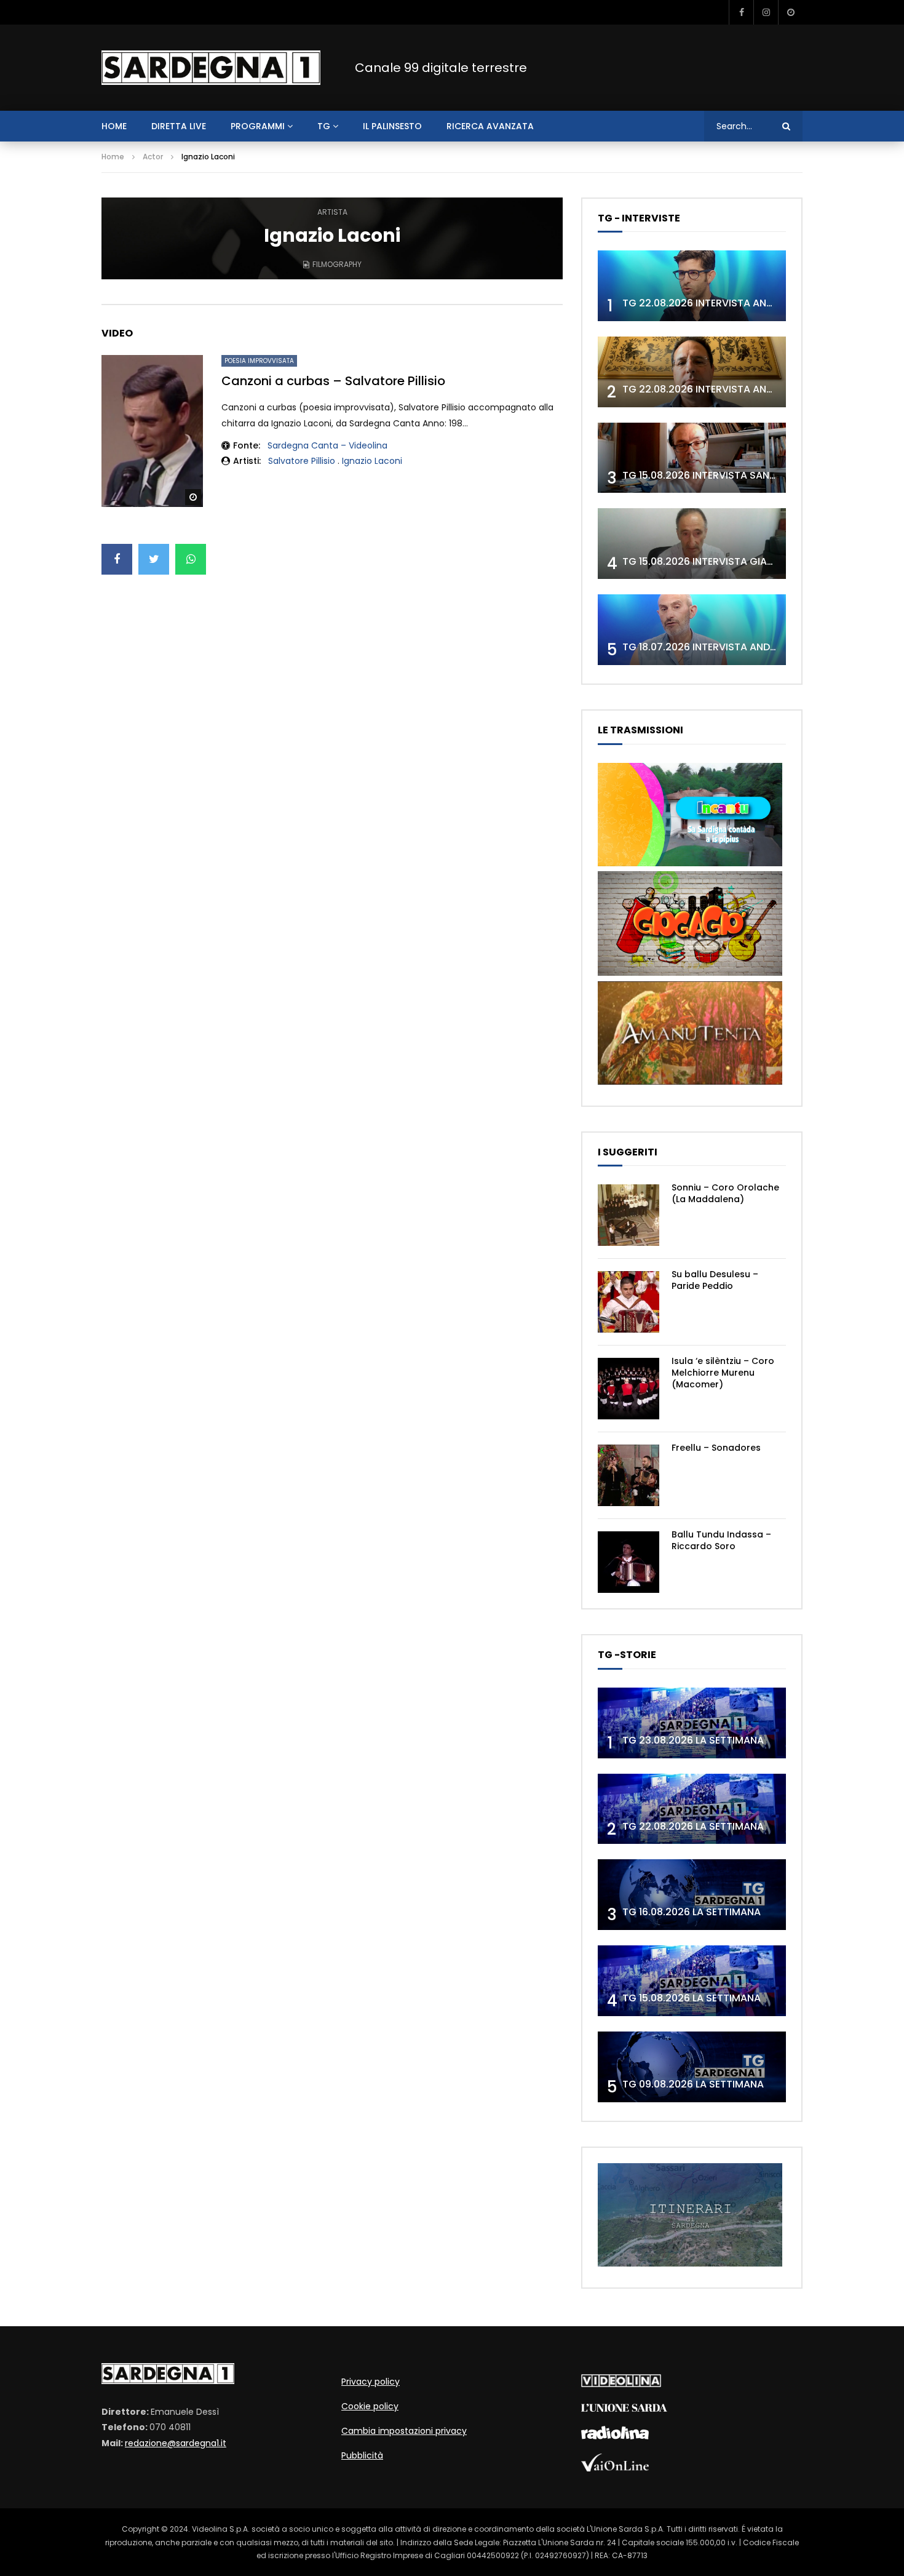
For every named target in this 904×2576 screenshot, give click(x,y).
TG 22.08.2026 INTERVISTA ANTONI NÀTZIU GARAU (743, 389)
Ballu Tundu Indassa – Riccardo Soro (721, 1540)
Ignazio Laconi (372, 461)
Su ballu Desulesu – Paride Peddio (715, 1280)
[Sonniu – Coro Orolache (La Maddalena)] (628, 1215)
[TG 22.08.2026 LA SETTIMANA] (692, 1809)
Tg (324, 126)
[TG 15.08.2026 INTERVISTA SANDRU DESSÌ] (692, 458)
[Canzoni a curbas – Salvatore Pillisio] (152, 431)
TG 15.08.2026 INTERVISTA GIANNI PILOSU (720, 561)
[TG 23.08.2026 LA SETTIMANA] (692, 1723)
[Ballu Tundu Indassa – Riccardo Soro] (628, 1562)
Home (113, 157)
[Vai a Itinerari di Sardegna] (690, 2263)
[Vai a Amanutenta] (690, 1082)
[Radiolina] (615, 2436)
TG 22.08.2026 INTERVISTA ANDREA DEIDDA (725, 303)
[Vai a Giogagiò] (690, 973)
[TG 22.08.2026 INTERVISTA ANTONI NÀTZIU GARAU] (692, 372)
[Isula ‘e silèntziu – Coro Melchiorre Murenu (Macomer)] (628, 1389)
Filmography (337, 264)
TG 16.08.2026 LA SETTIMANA (692, 1912)
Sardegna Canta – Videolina (327, 445)
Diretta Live (179, 126)
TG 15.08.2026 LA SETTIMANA (692, 1998)
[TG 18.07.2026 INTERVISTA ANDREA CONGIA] (692, 630)
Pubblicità (362, 2455)
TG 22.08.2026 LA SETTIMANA (693, 1826)
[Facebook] (741, 12)
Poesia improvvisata (259, 361)
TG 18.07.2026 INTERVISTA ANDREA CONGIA (726, 647)
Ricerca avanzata (490, 126)
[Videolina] (621, 2384)
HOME (114, 126)
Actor (153, 157)
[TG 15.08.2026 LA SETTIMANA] (692, 1981)
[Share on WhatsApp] (191, 559)
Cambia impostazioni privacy (404, 2431)
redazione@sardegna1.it (176, 2443)
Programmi (258, 126)
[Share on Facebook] (117, 559)
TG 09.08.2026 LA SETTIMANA (693, 2084)
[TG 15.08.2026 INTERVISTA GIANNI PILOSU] (692, 544)
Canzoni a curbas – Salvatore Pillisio (333, 381)
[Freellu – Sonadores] (628, 1475)
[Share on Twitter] (154, 559)
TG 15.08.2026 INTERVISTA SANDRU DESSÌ (720, 475)
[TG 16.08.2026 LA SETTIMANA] (692, 1895)
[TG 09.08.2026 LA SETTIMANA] (692, 2067)
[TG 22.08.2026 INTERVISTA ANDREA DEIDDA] (692, 286)
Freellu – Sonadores (716, 1448)
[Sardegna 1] (211, 68)
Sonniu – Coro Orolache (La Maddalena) (725, 1193)
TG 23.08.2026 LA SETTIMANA (693, 1740)
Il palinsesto (392, 126)
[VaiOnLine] (615, 2468)
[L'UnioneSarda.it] (624, 2409)
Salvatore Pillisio (302, 461)
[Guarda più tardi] (790, 12)
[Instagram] (766, 12)
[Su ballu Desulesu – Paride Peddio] (628, 1302)
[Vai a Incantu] (690, 863)
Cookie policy (370, 2406)
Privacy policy (371, 2382)
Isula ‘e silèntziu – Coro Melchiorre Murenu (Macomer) (723, 1373)
